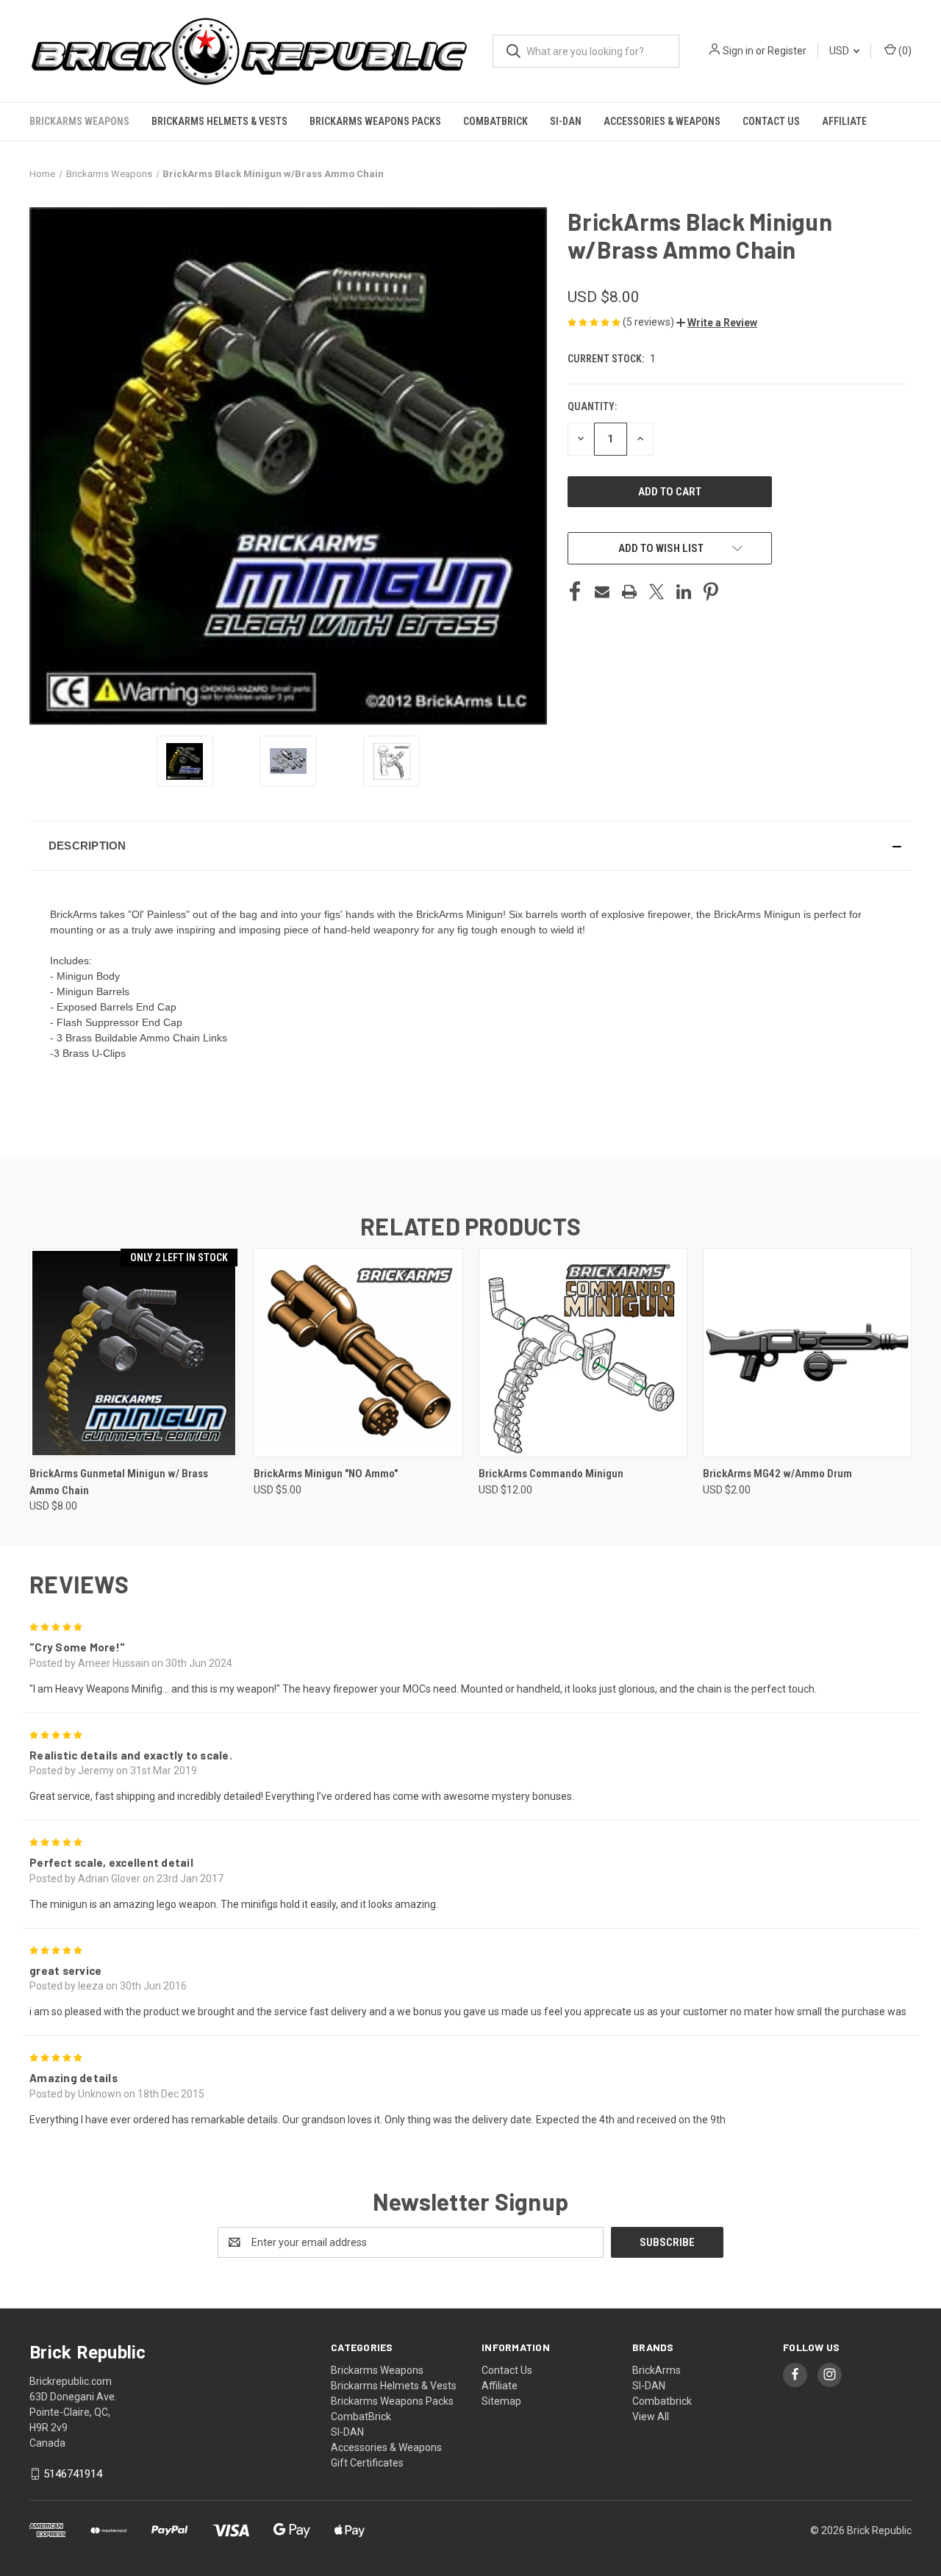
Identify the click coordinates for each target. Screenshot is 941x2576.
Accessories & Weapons (662, 121)
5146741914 (73, 2474)
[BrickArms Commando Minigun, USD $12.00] (583, 1353)
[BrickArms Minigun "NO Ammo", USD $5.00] (358, 1353)
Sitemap (501, 2401)
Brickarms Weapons (79, 121)
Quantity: (592, 406)
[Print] (629, 592)
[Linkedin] (684, 592)
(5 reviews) (650, 322)
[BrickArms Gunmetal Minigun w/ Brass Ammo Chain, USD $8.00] (134, 1353)
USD (840, 51)
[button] (717, 323)
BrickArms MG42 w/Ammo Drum (777, 1474)
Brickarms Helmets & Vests (219, 121)
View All (651, 2417)
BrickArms (656, 2370)
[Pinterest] (711, 592)
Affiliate (844, 121)
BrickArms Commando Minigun (551, 1474)
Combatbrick (662, 2401)
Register (787, 51)
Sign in (738, 51)
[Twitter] (656, 592)
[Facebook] (575, 592)
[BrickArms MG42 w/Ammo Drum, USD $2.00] (807, 1353)
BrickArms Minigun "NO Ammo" (326, 1474)
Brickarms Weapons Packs (375, 121)
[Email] (602, 592)
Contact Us (771, 121)
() (904, 51)
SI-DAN (566, 121)
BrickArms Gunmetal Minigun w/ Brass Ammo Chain (119, 1482)
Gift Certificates (367, 2463)
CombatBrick (495, 121)
